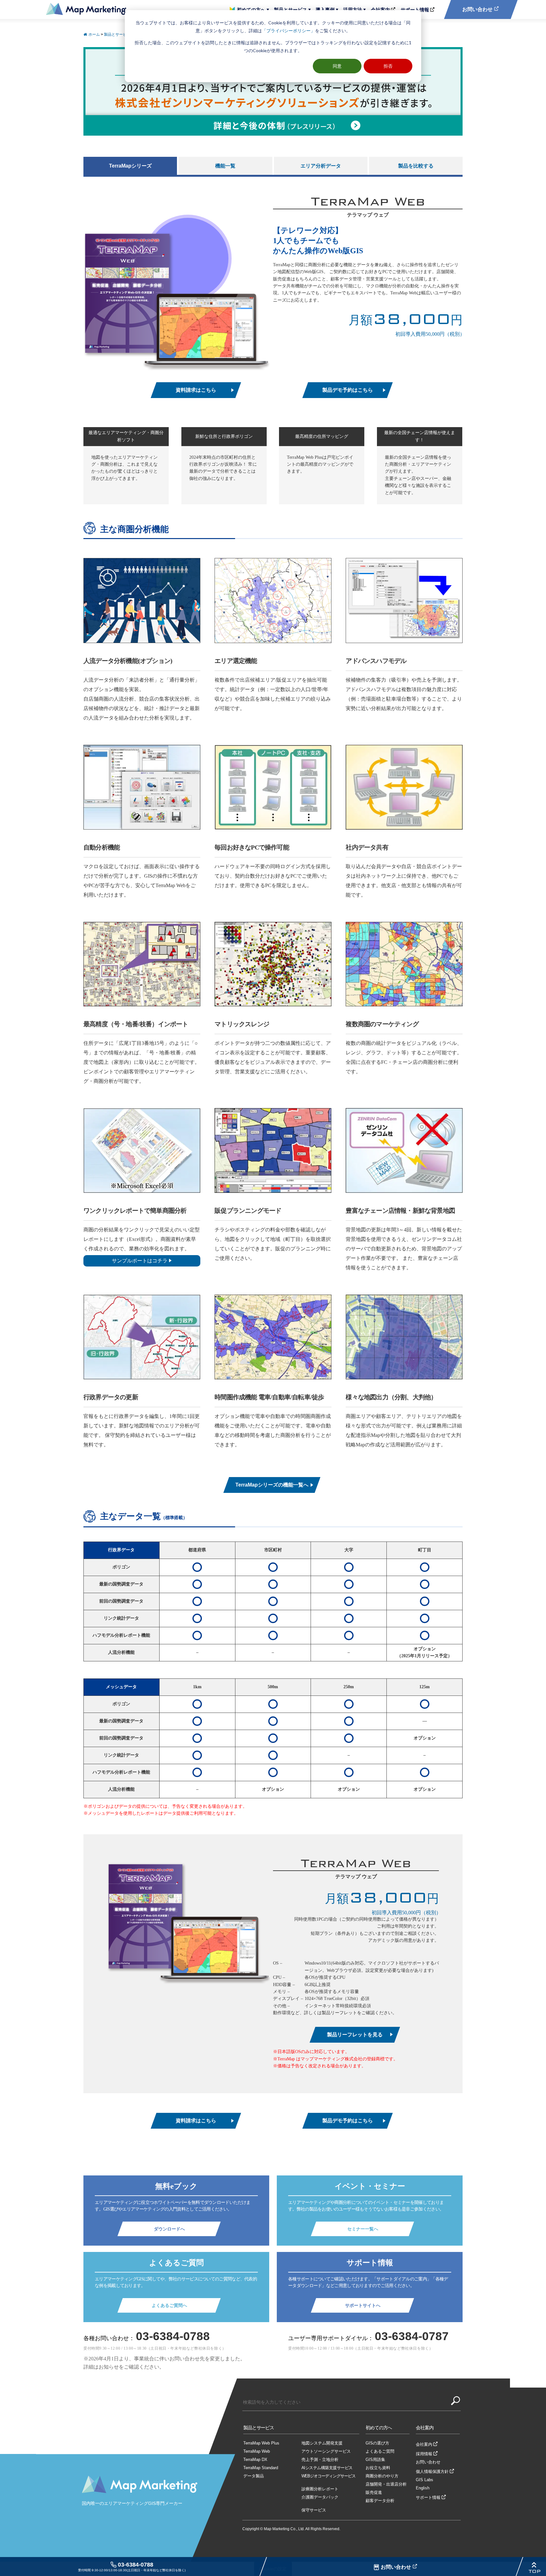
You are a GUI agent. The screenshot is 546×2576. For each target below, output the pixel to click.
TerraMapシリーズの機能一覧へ (272, 1485)
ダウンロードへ (169, 2229)
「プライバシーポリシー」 (288, 31)
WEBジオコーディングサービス (328, 2476)
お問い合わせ (397, 2567)
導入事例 (325, 10)
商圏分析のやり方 (382, 2476)
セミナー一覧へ (363, 2229)
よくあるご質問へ (169, 2305)
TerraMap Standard (261, 2468)
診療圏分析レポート (320, 2489)
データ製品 (254, 2476)
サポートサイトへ (363, 2305)
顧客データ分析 (380, 2501)
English (423, 2488)
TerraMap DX (255, 2459)
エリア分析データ (321, 166)
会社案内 (380, 10)
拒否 (388, 66)
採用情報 (424, 2454)
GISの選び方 (377, 2443)
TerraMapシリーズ (130, 166)
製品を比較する (416, 166)
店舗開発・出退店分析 (386, 2484)
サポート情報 (415, 10)
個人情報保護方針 (432, 2472)
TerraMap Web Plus (261, 2443)
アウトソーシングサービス (326, 2451)
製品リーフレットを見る (355, 2035)
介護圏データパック (320, 2497)
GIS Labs (425, 2480)
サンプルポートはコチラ (140, 1261)
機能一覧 (225, 166)
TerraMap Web (257, 2451)
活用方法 (353, 10)
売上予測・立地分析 (320, 2459)
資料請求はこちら (196, 390)
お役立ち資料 (378, 2468)
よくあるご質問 (380, 2451)
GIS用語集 (375, 2459)
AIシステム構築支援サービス (327, 2468)
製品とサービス (291, 10)
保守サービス (314, 2510)
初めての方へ (251, 10)
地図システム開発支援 (322, 2443)
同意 (337, 66)
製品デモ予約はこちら (348, 390)
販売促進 (374, 2492)
